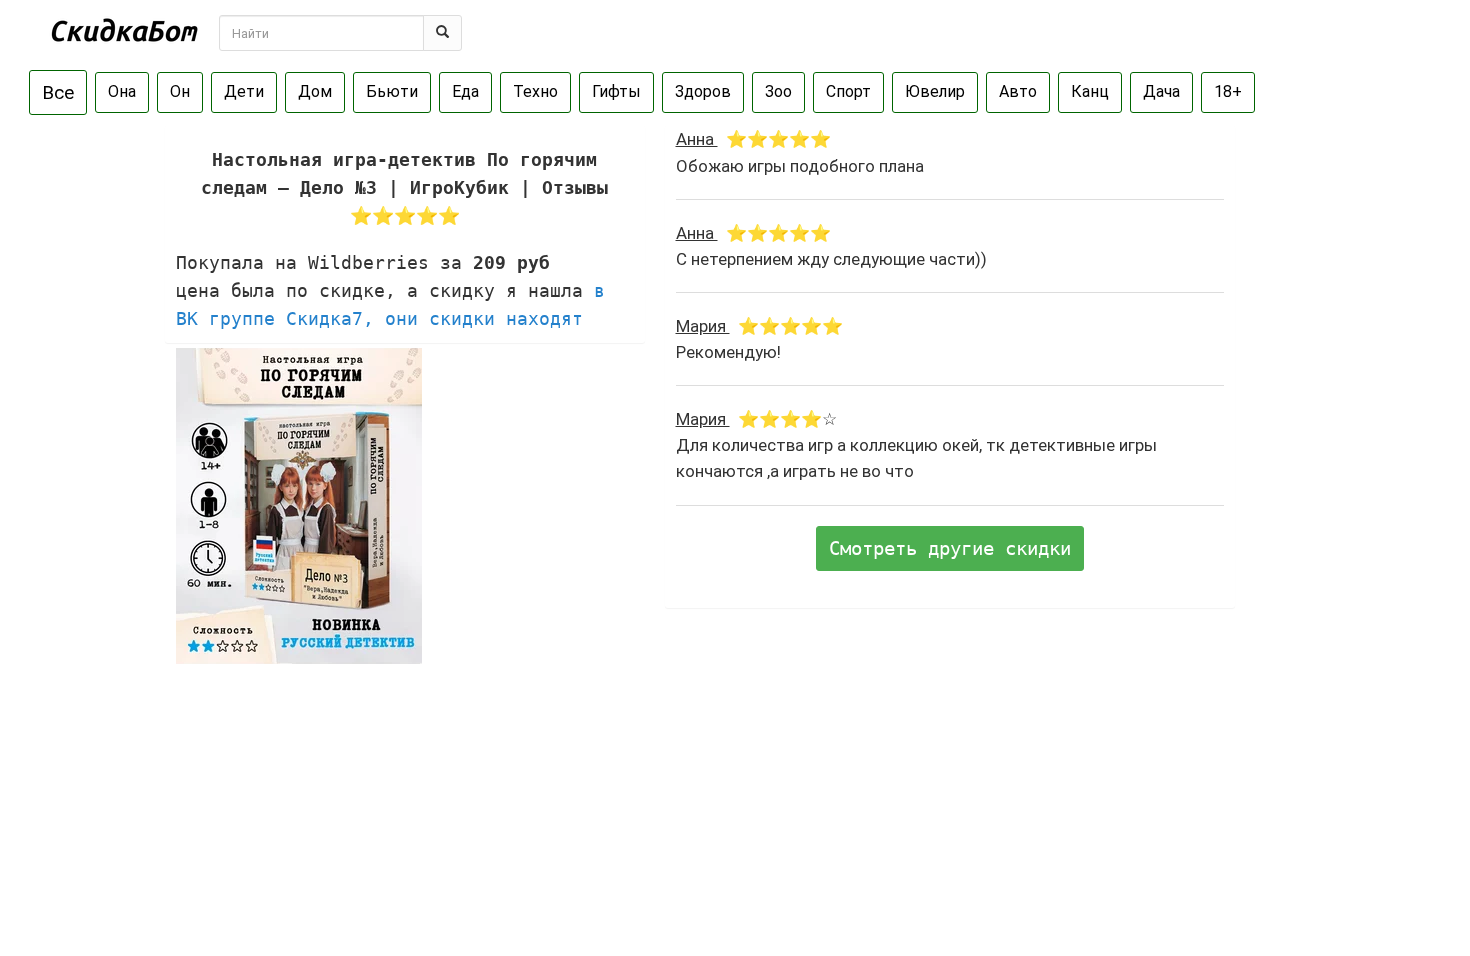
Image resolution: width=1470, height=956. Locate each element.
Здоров (703, 91)
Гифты (616, 91)
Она (122, 91)
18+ (1228, 91)
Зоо (778, 91)
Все (58, 92)
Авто (1018, 91)
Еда (465, 91)
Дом (315, 91)
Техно (535, 91)
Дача (1161, 91)
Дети (244, 91)
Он (180, 91)
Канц (1090, 91)
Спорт (848, 91)
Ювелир (935, 91)
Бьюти (392, 91)
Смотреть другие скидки (950, 548)
